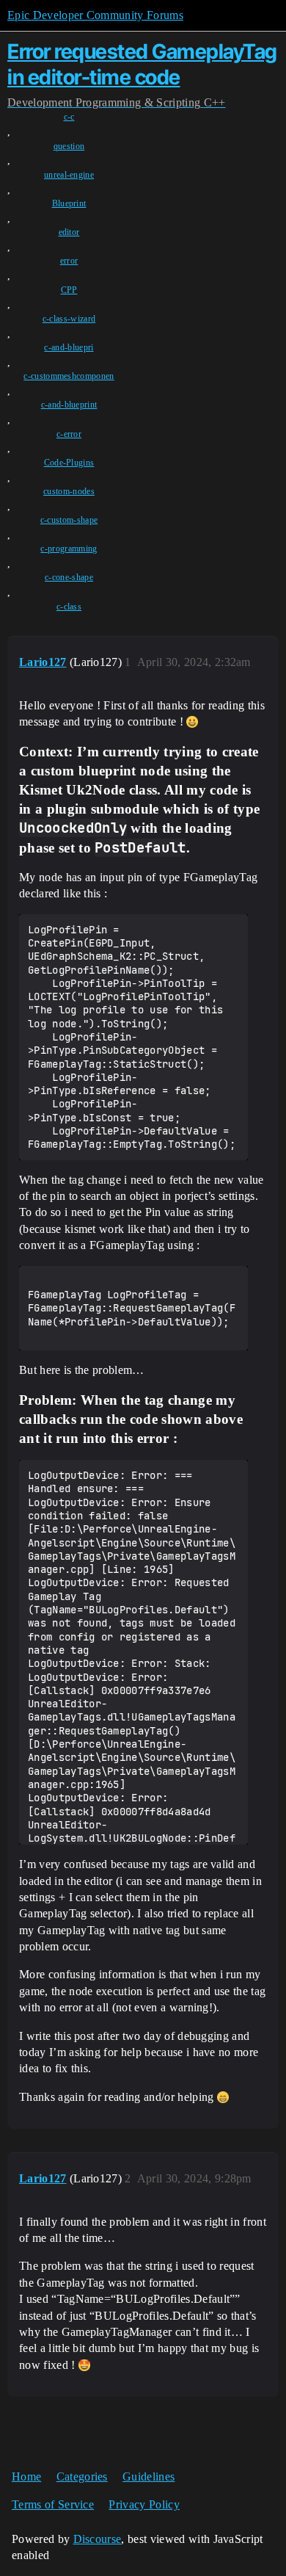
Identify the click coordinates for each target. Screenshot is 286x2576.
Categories (82, 2476)
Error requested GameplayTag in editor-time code (142, 64)
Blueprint (69, 203)
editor (69, 232)
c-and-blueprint (69, 405)
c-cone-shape (69, 577)
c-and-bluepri (69, 347)
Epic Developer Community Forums (95, 15)
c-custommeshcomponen (69, 376)
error (69, 261)
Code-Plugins (69, 463)
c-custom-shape (69, 520)
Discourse (98, 2539)
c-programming (69, 549)
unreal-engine (69, 175)
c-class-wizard (69, 319)
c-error (69, 434)
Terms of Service (53, 2504)
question (69, 146)
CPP (69, 290)
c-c (69, 117)
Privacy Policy (144, 2504)
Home (26, 2476)
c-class (69, 607)
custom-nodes (69, 491)
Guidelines (148, 2476)
